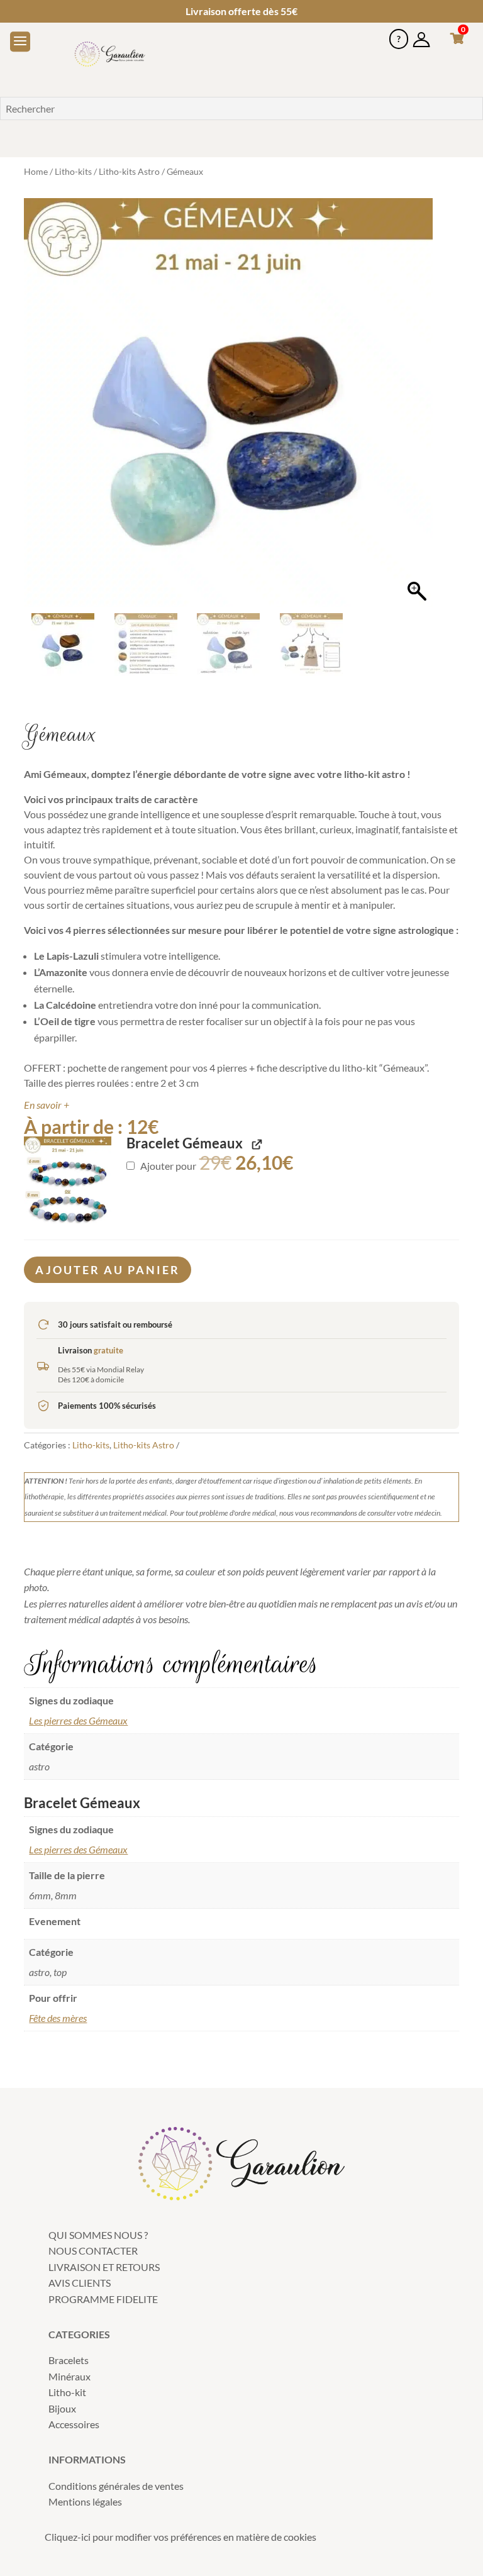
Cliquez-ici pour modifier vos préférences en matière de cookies (180, 2537)
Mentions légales (85, 2501)
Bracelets (69, 2360)
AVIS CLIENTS (80, 2283)
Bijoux (62, 2408)
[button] (417, 409)
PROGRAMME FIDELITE (103, 2299)
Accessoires (74, 2424)
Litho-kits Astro (129, 171)
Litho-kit (67, 2392)
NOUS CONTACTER (93, 2251)
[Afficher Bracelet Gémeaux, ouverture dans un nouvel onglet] (256, 1144)
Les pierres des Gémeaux (78, 1720)
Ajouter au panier (108, 1270)
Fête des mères (58, 2018)
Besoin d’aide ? (399, 34)
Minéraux (69, 2376)
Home (36, 171)
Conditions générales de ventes (116, 2486)
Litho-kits (73, 171)
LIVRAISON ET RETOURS (104, 2267)
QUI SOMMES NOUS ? (98, 2235)
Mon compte (421, 34)
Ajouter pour (216, 1166)
